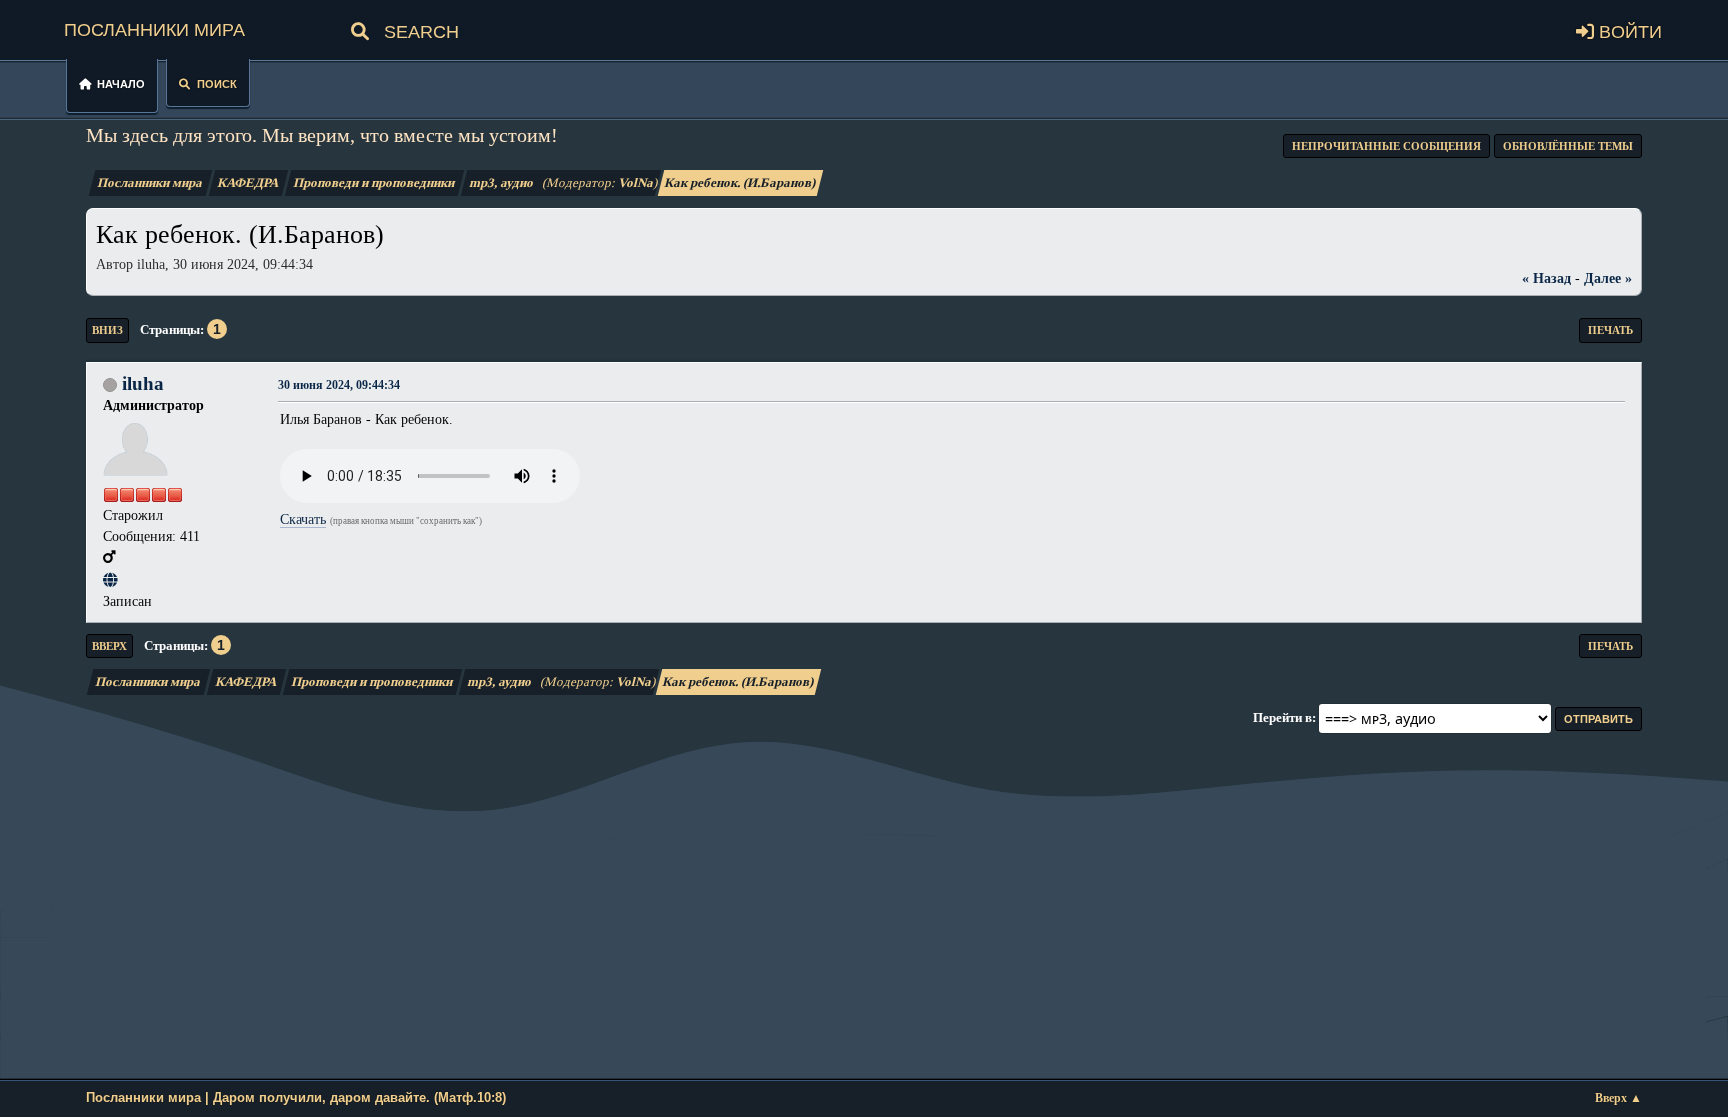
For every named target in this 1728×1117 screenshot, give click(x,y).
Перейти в (1282, 717)
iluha (143, 383)
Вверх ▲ (1618, 1098)
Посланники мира (154, 27)
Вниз (107, 330)
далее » (1608, 278)
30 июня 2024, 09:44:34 (339, 385)
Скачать (303, 519)
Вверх (109, 646)
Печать (1610, 330)
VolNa (637, 182)
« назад (1546, 278)
